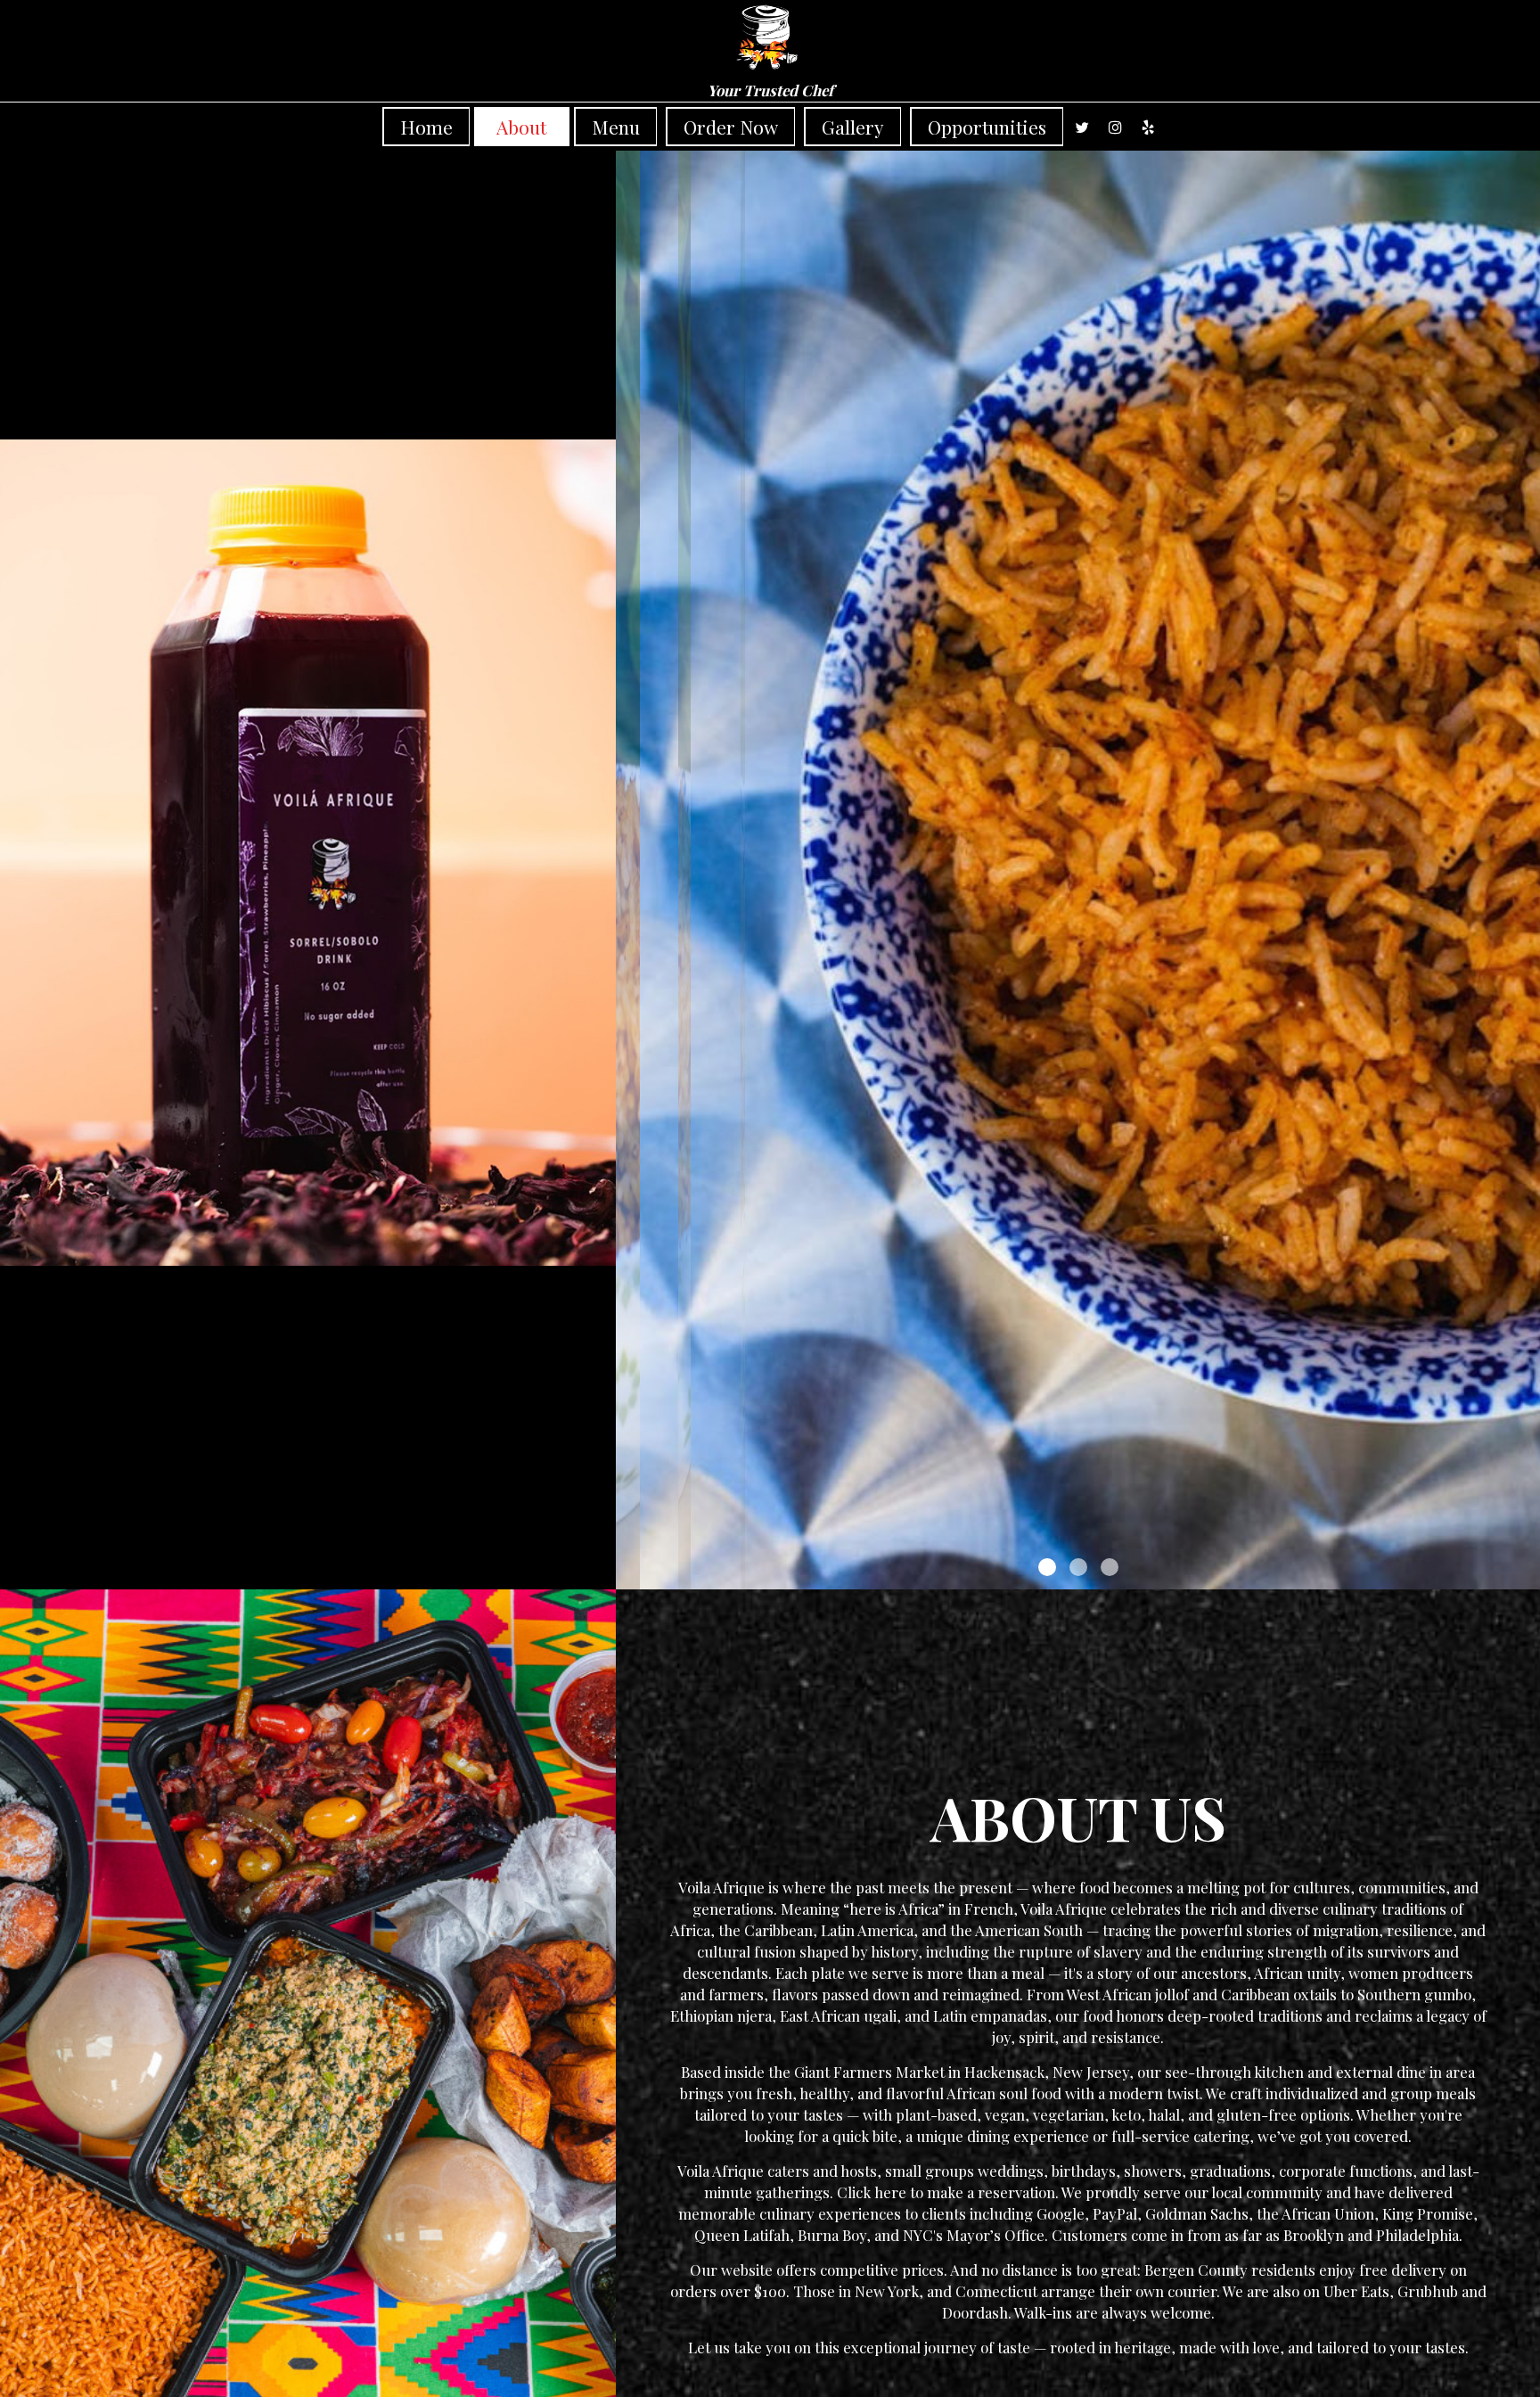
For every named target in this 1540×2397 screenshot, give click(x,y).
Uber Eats (1356, 2291)
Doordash (975, 2312)
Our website (731, 2270)
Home (426, 127)
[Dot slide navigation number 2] (1078, 1567)
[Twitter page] (1082, 127)
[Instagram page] (1115, 127)
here (890, 2192)
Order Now (731, 127)
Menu (616, 127)
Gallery (853, 127)
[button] (1527, 1576)
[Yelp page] (1148, 127)
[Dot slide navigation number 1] (1047, 1567)
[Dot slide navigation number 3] (1110, 1567)
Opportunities (987, 127)
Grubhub (1428, 2291)
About (521, 127)
